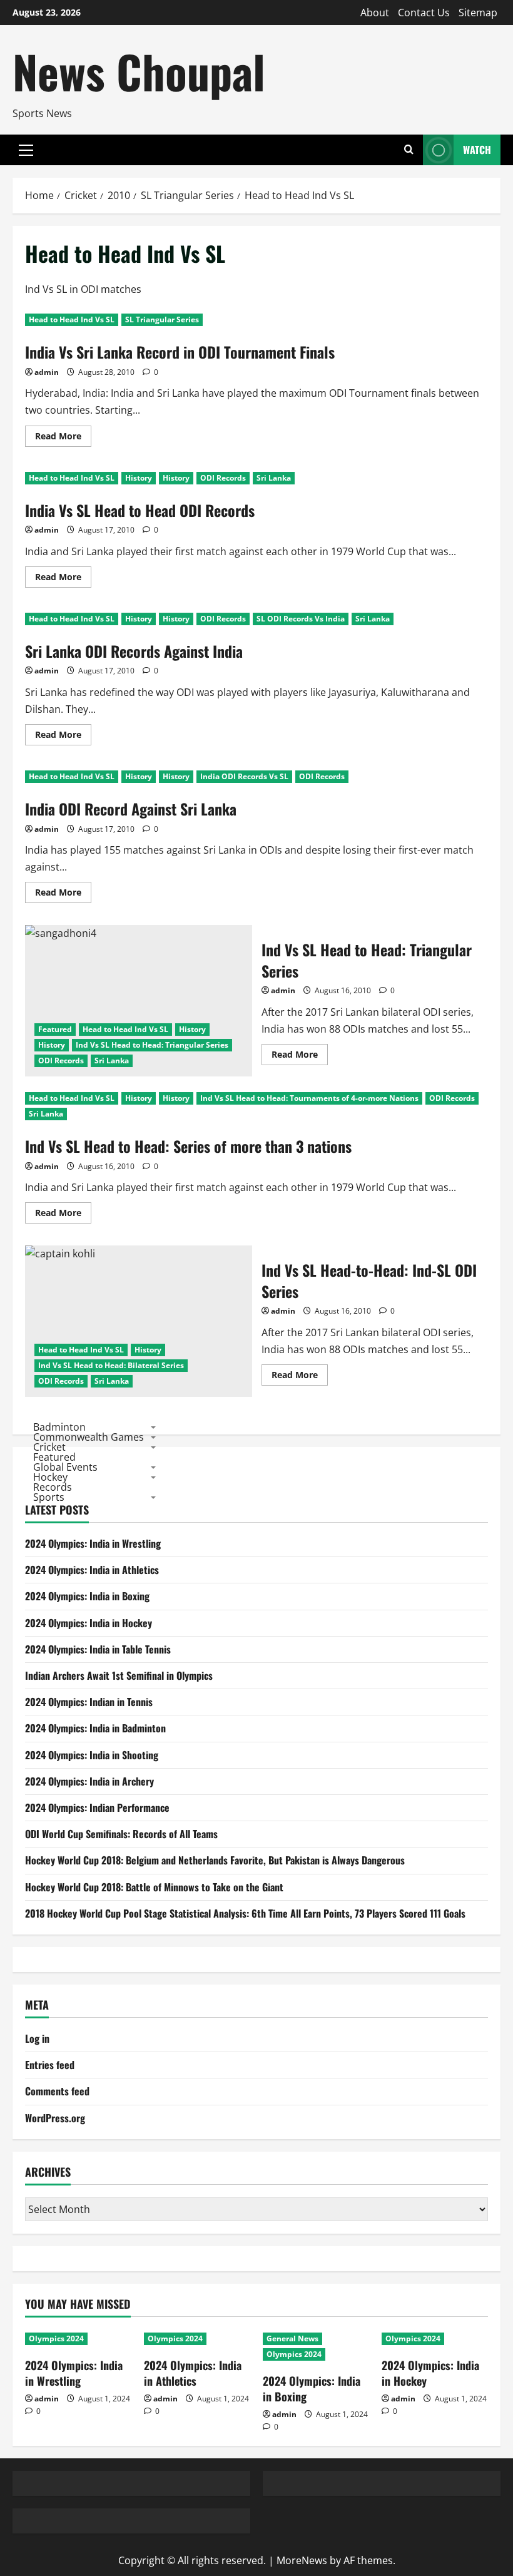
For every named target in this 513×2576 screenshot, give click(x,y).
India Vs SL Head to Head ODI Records (140, 510)
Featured (55, 1029)
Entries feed (50, 2065)
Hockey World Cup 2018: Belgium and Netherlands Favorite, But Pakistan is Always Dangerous (215, 1860)
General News (292, 2338)
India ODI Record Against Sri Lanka (131, 809)
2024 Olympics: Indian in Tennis (89, 1702)
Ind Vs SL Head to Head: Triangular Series (139, 1001)
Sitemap (478, 13)
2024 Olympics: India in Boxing (87, 1596)
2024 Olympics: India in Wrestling (93, 1543)
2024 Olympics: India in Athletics (92, 1570)
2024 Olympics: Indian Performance (97, 1807)
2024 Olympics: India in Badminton (95, 1728)
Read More (63, 438)
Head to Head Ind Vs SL (72, 319)
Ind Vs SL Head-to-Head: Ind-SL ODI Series (139, 1321)
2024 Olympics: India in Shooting (92, 1755)
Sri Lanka (274, 478)
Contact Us (424, 13)
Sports (49, 1497)
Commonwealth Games (89, 1437)
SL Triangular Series (162, 319)
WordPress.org (55, 2118)
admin (47, 372)
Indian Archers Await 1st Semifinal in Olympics (119, 1675)
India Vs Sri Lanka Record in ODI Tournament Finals (180, 352)
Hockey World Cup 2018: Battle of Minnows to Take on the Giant (154, 1887)
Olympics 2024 (56, 2338)
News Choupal (139, 71)
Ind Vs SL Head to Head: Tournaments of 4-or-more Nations (309, 1098)
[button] (26, 150)
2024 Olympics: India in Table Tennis (98, 1649)
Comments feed (57, 2091)
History (139, 478)
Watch (477, 150)
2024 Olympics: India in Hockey (89, 1623)
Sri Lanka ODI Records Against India (134, 651)
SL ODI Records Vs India (301, 619)
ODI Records (223, 478)
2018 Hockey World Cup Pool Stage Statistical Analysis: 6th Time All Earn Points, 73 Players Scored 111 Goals (245, 1913)
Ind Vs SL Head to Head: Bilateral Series (111, 1365)
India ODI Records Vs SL (244, 776)
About (375, 13)
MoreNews (302, 2560)
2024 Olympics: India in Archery (89, 1781)
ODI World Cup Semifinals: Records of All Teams (121, 1834)
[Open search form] (409, 150)
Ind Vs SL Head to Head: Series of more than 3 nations (188, 1146)
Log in (37, 2038)
